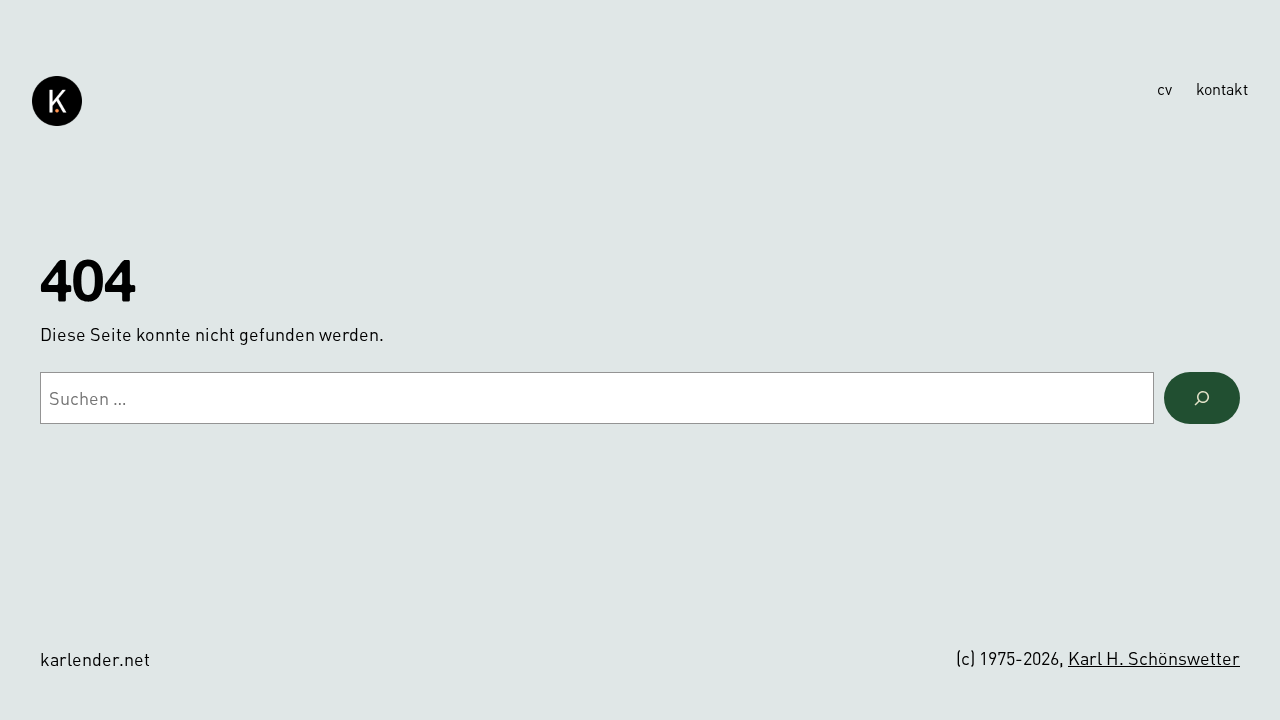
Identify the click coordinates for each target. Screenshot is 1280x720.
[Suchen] (1202, 398)
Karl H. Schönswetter (1154, 657)
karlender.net (95, 658)
